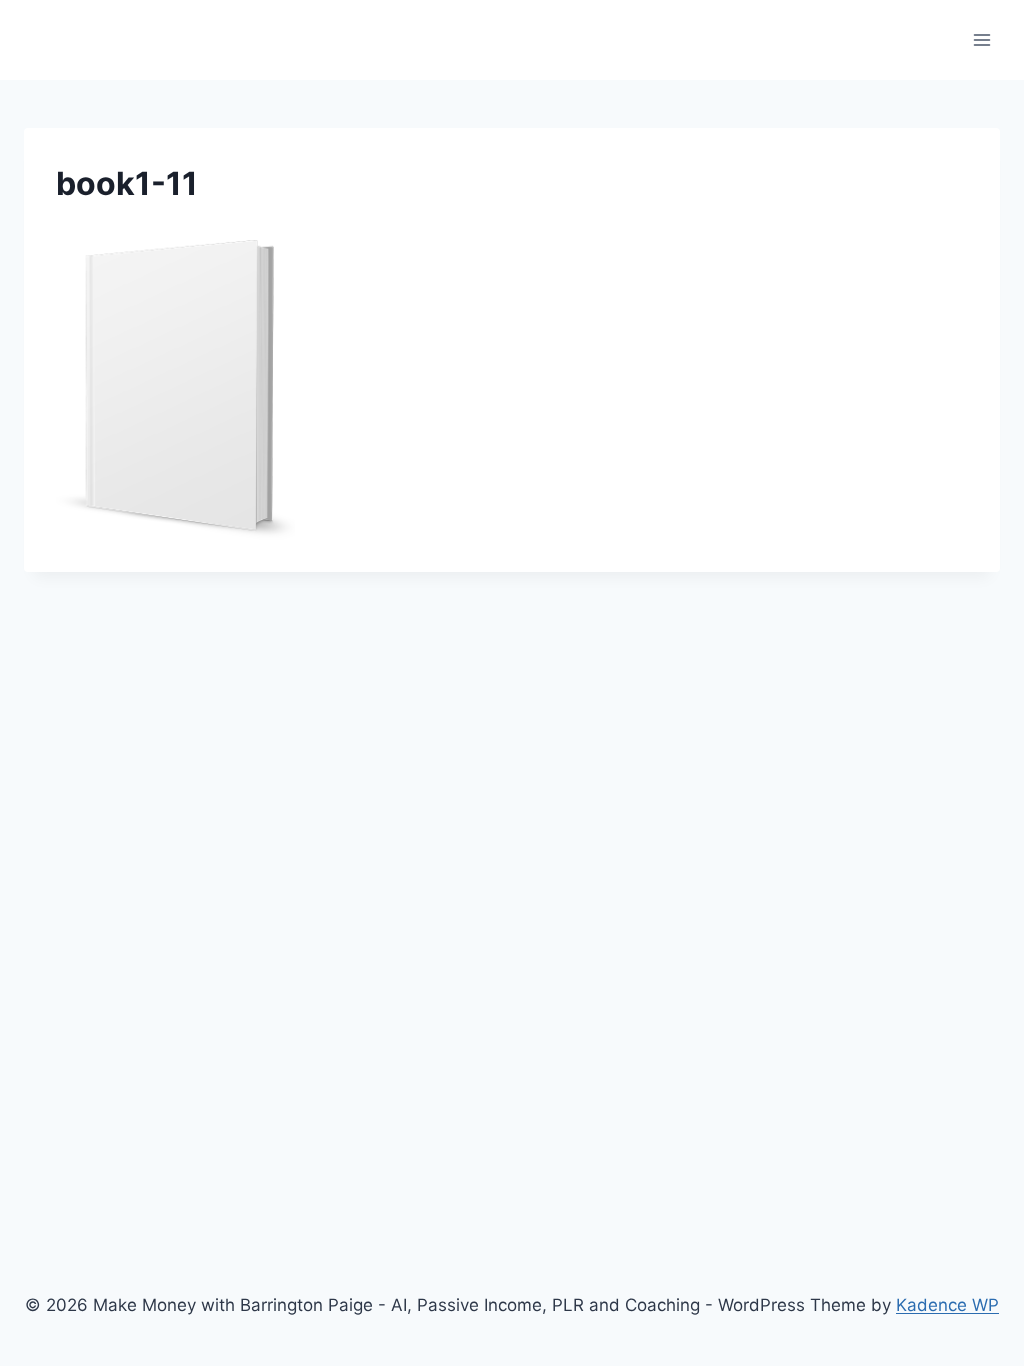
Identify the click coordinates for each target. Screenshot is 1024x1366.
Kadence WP (947, 1305)
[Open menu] (981, 39)
